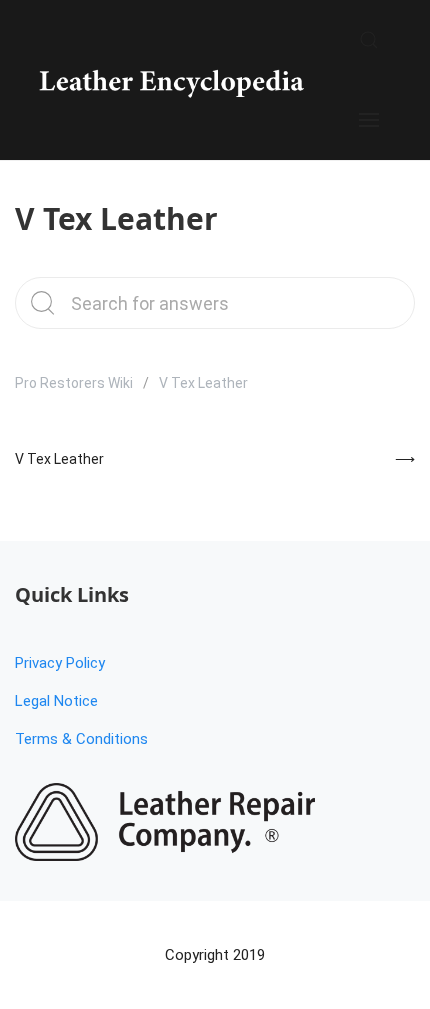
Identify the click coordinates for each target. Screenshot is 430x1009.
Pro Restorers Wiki (74, 383)
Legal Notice (56, 701)
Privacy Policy (60, 663)
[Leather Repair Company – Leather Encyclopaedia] (169, 80)
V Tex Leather (59, 459)
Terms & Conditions (81, 739)
